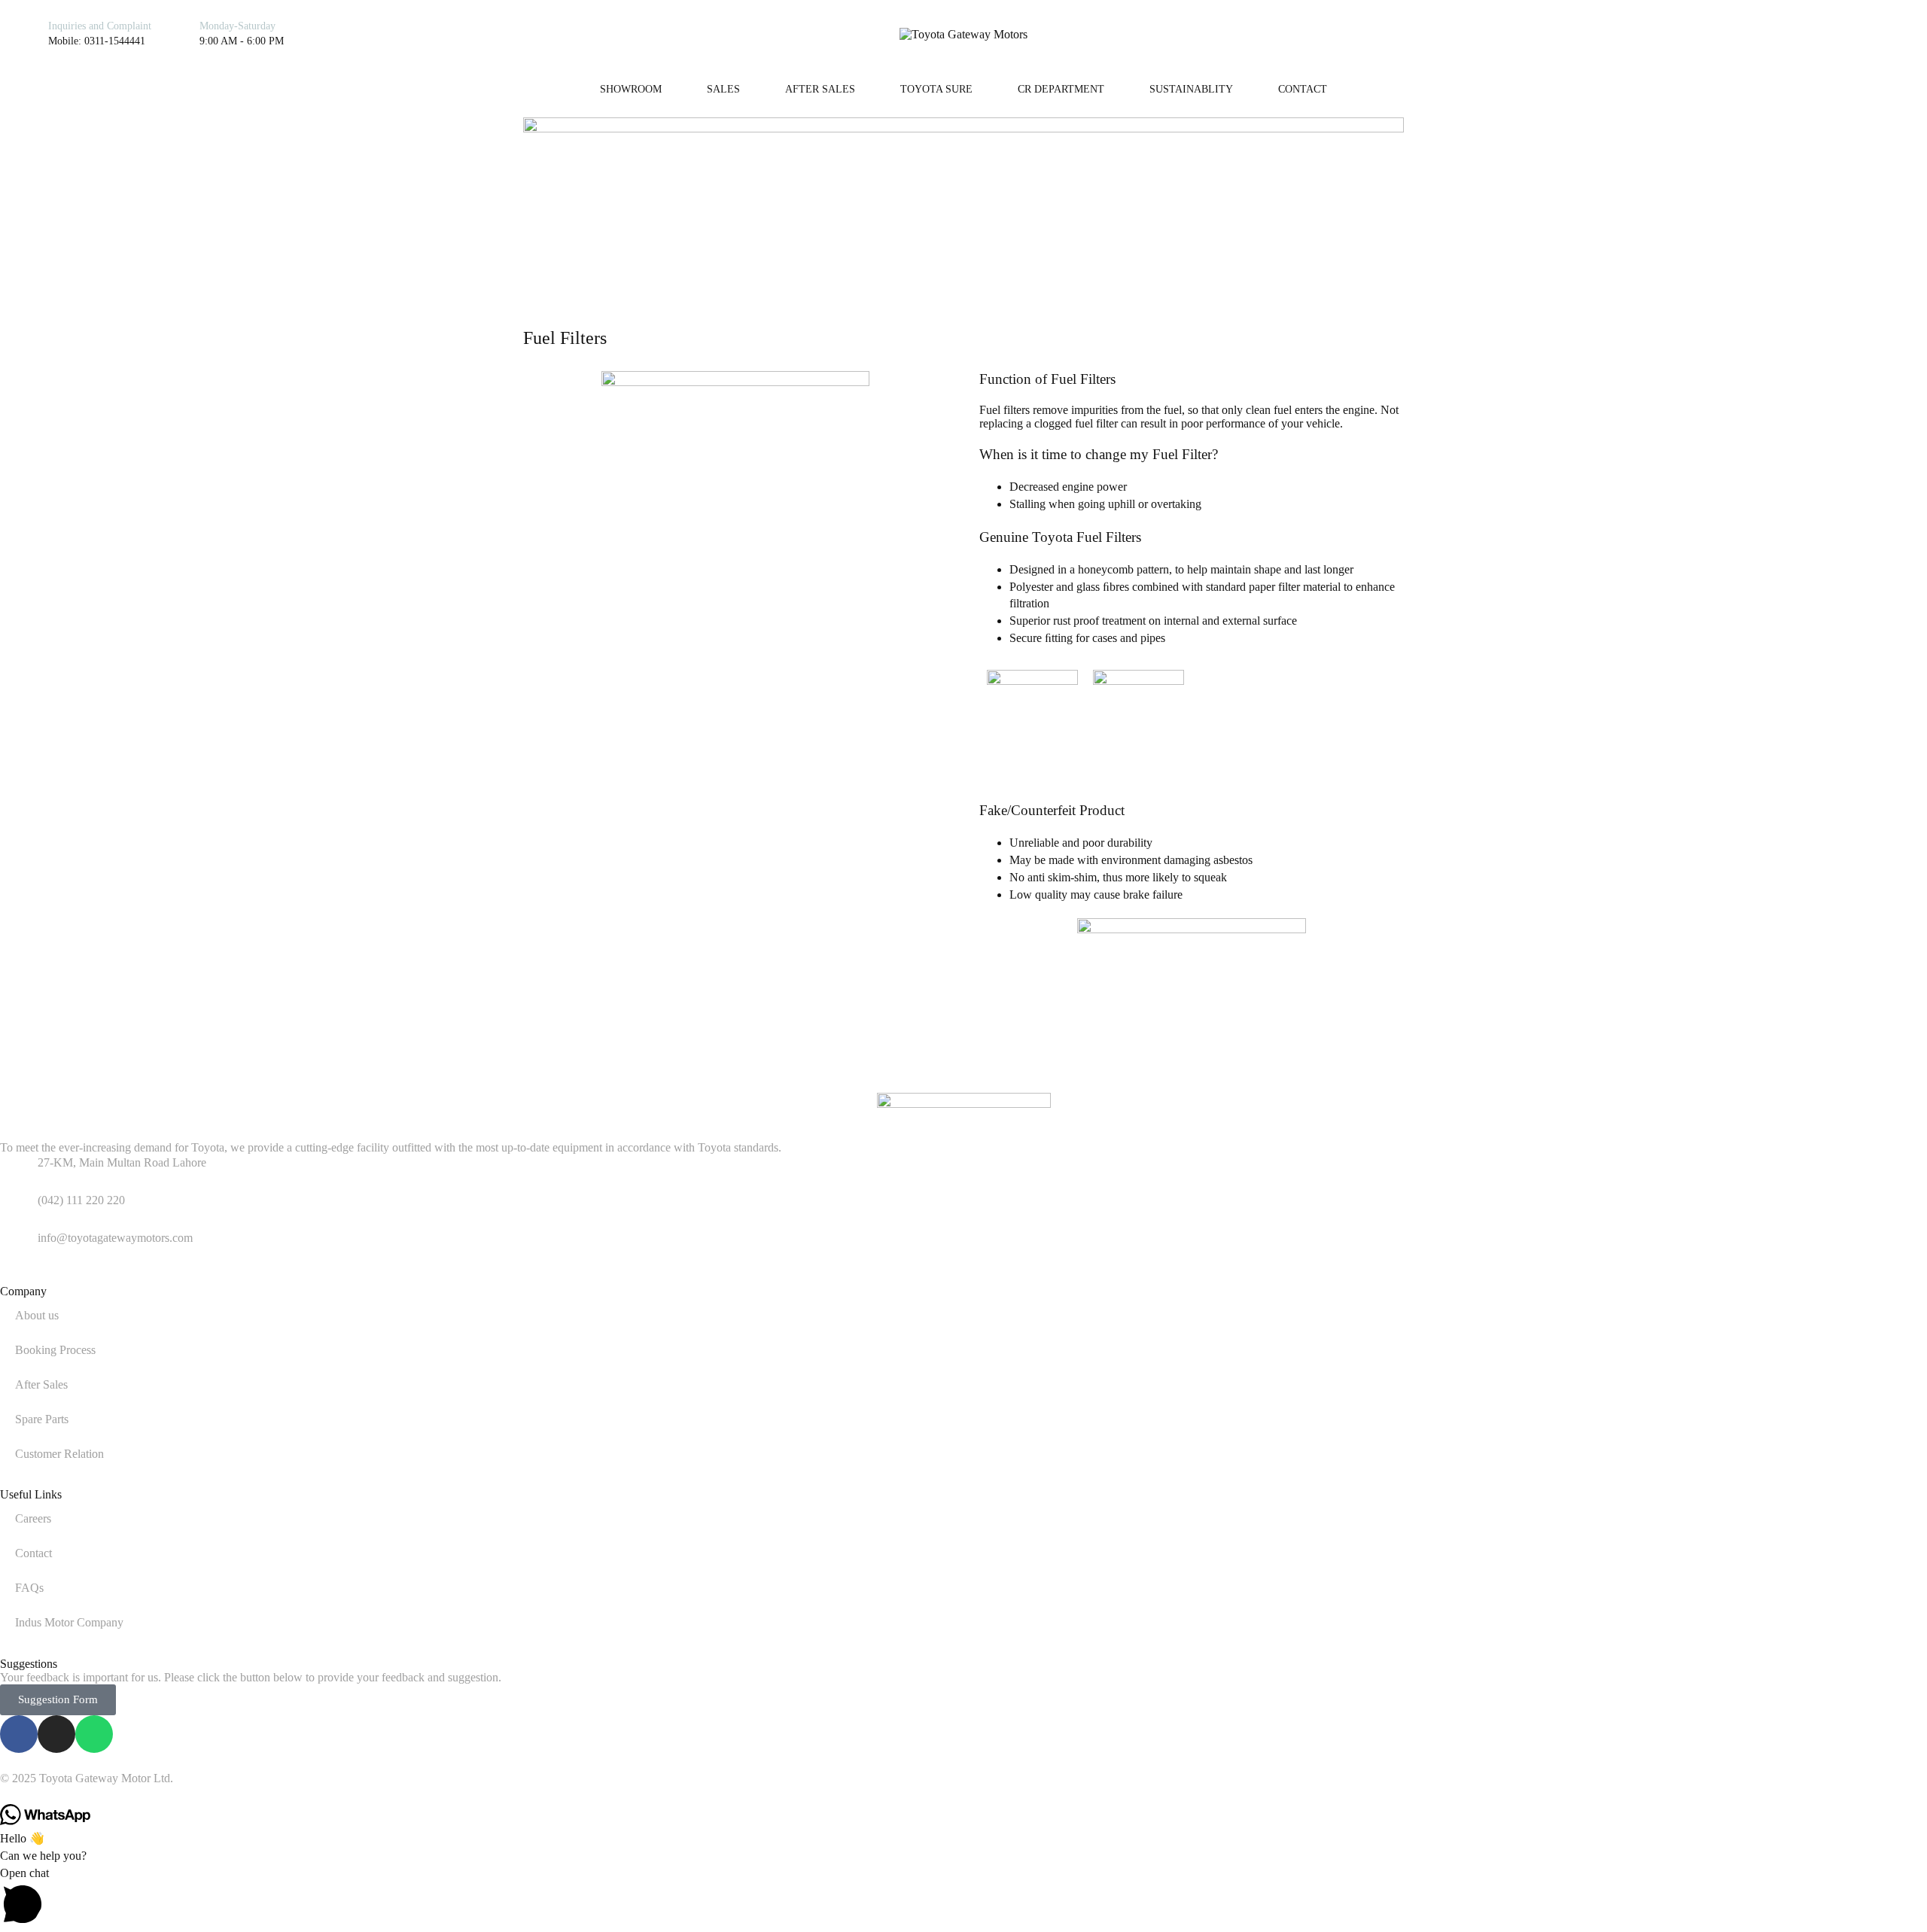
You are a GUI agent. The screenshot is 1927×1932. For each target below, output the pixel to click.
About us (37, 1315)
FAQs (29, 1588)
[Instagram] (1755, 34)
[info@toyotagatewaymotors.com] (19, 1249)
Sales (723, 89)
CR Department (1061, 89)
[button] (963, 1899)
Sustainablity (1191, 89)
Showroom (631, 89)
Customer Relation (59, 1454)
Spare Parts (42, 1419)
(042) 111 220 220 (81, 1200)
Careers (33, 1518)
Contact (1303, 89)
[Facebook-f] (19, 1734)
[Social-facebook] (1731, 34)
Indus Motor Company (69, 1622)
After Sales (820, 89)
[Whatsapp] (1779, 34)
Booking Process (55, 1350)
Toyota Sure (936, 89)
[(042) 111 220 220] (19, 1211)
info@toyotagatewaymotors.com (115, 1238)
